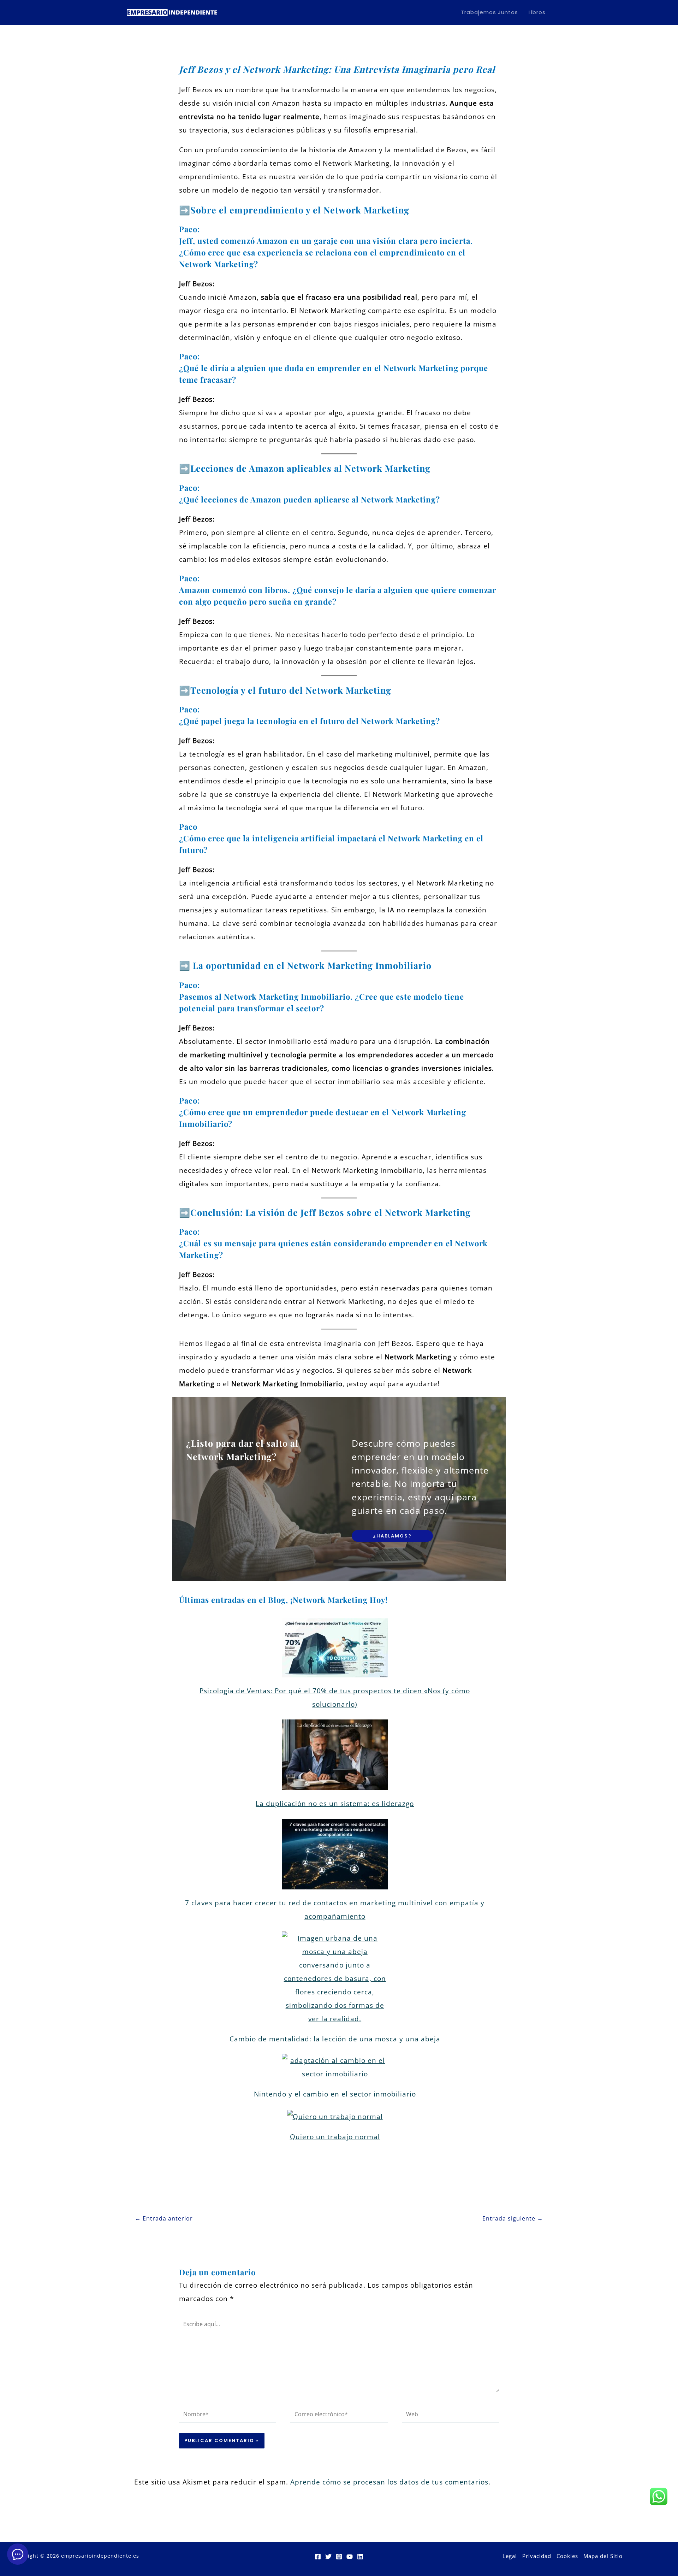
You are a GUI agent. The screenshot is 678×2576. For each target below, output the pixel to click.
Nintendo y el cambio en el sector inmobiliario (335, 2094)
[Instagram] (339, 2557)
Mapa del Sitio (603, 2556)
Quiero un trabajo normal (335, 2137)
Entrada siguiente (513, 2218)
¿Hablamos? (392, 1536)
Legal (510, 2556)
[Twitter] (328, 2557)
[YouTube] (350, 2557)
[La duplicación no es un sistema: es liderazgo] (335, 1755)
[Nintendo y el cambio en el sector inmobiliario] (335, 2067)
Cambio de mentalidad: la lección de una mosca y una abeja (335, 2039)
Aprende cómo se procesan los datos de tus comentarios (389, 2482)
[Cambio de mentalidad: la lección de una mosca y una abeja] (335, 1978)
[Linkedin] (360, 2557)
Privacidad (537, 2556)
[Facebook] (318, 2557)
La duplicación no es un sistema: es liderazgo (335, 1804)
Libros (537, 12)
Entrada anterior (164, 2218)
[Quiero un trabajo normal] (335, 2116)
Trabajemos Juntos (489, 12)
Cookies (567, 2556)
